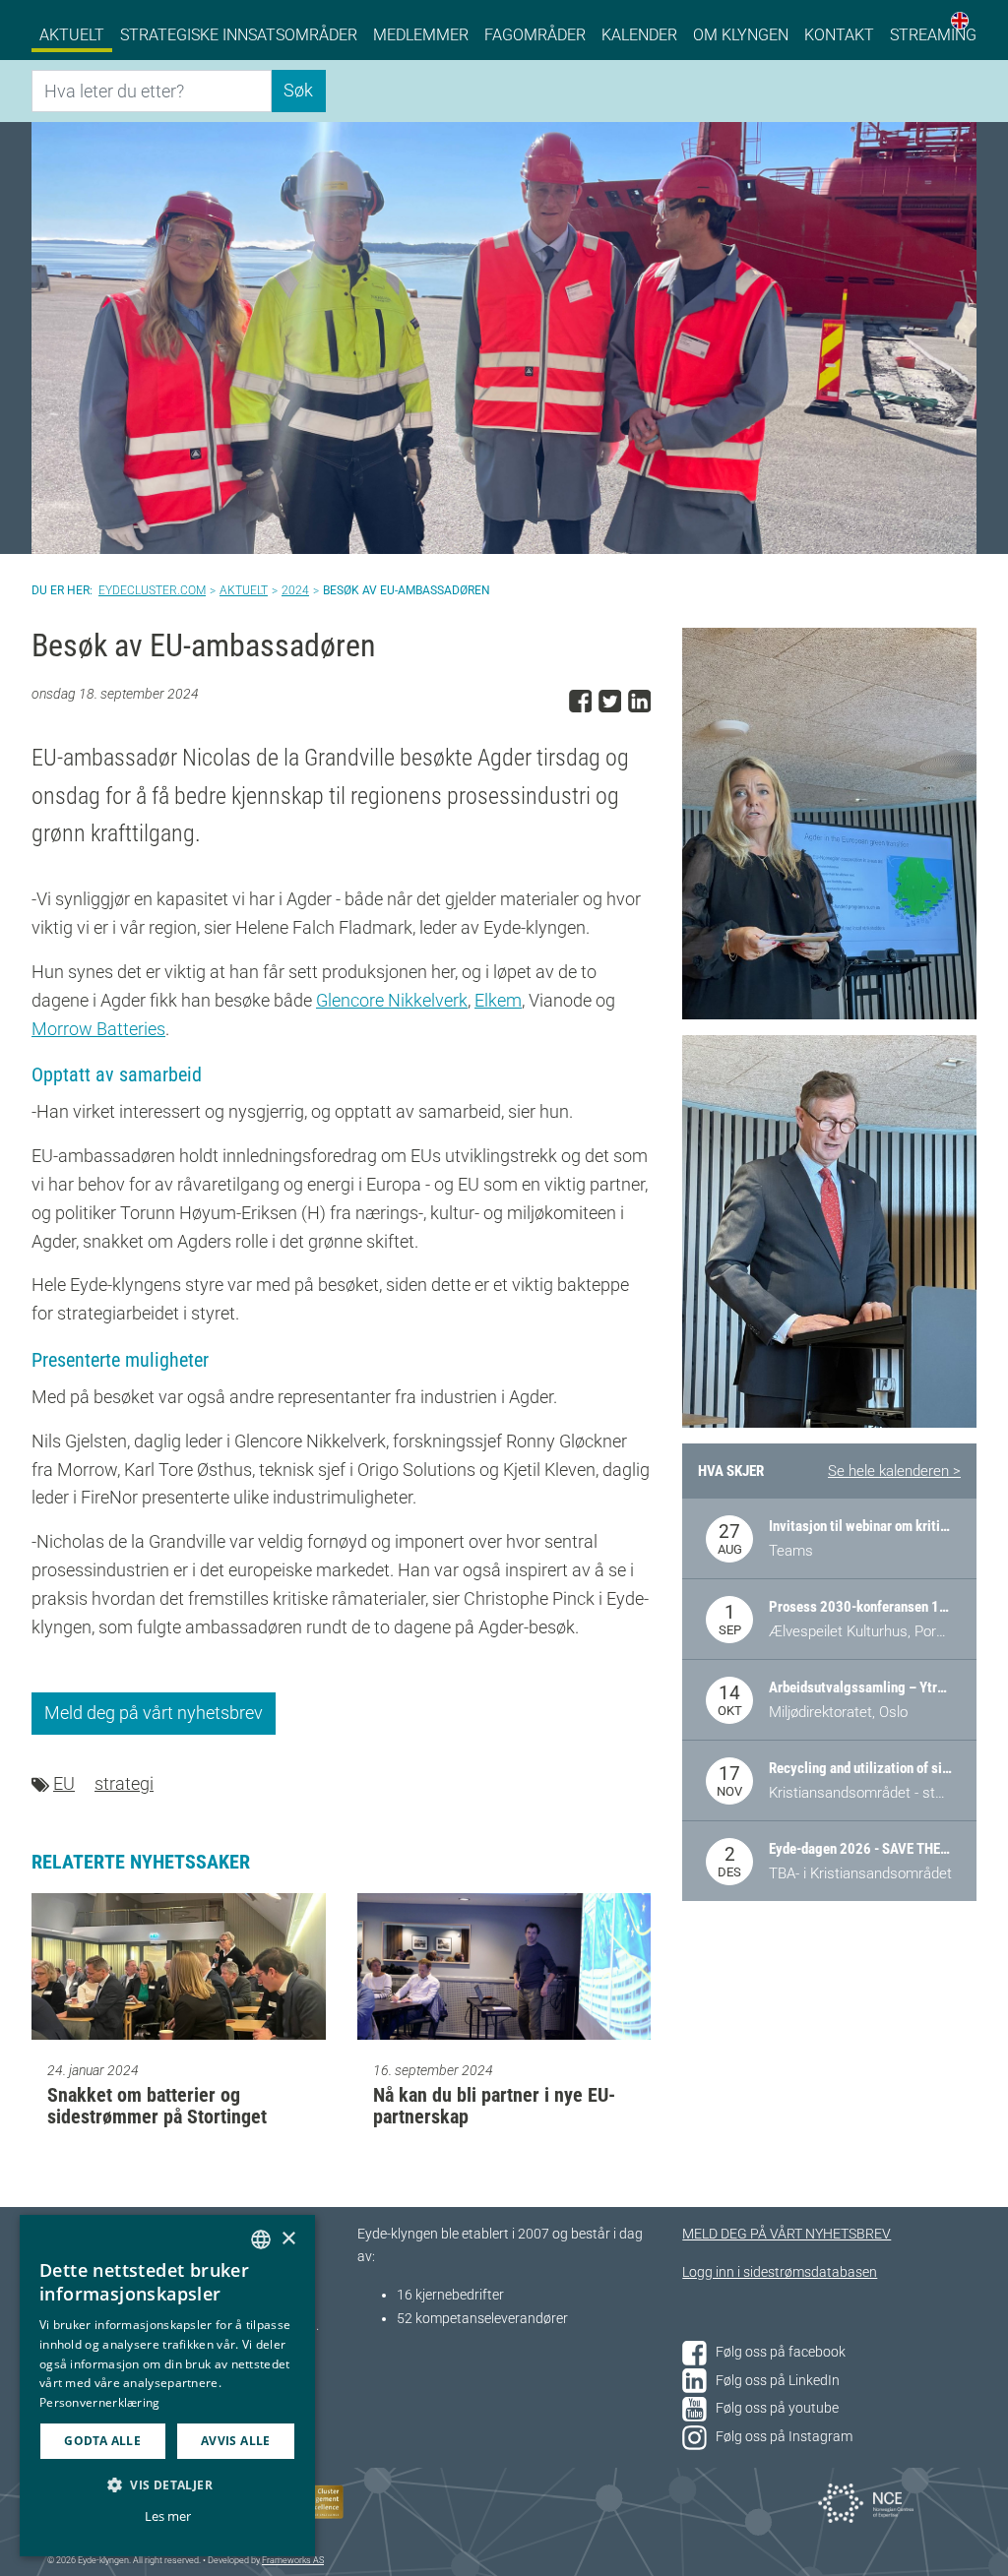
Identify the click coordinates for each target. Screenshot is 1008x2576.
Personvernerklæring (100, 2402)
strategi (124, 1783)
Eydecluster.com (152, 590)
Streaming (933, 35)
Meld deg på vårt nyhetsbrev (154, 1713)
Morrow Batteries (98, 1029)
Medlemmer (421, 35)
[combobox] (261, 2239)
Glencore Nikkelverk (392, 1000)
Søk (298, 90)
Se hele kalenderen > (894, 1471)
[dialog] (167, 2386)
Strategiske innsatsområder (239, 35)
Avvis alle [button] (236, 2441)
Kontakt (839, 35)
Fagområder (535, 35)
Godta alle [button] (102, 2441)
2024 (295, 590)
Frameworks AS (293, 2560)
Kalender (639, 35)
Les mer (168, 2516)
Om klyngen (741, 35)
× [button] (288, 2239)
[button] (167, 2484)
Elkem (498, 1000)
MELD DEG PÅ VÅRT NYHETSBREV (787, 2234)
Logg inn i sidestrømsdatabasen (780, 2272)
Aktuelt (72, 35)
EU (64, 1783)
